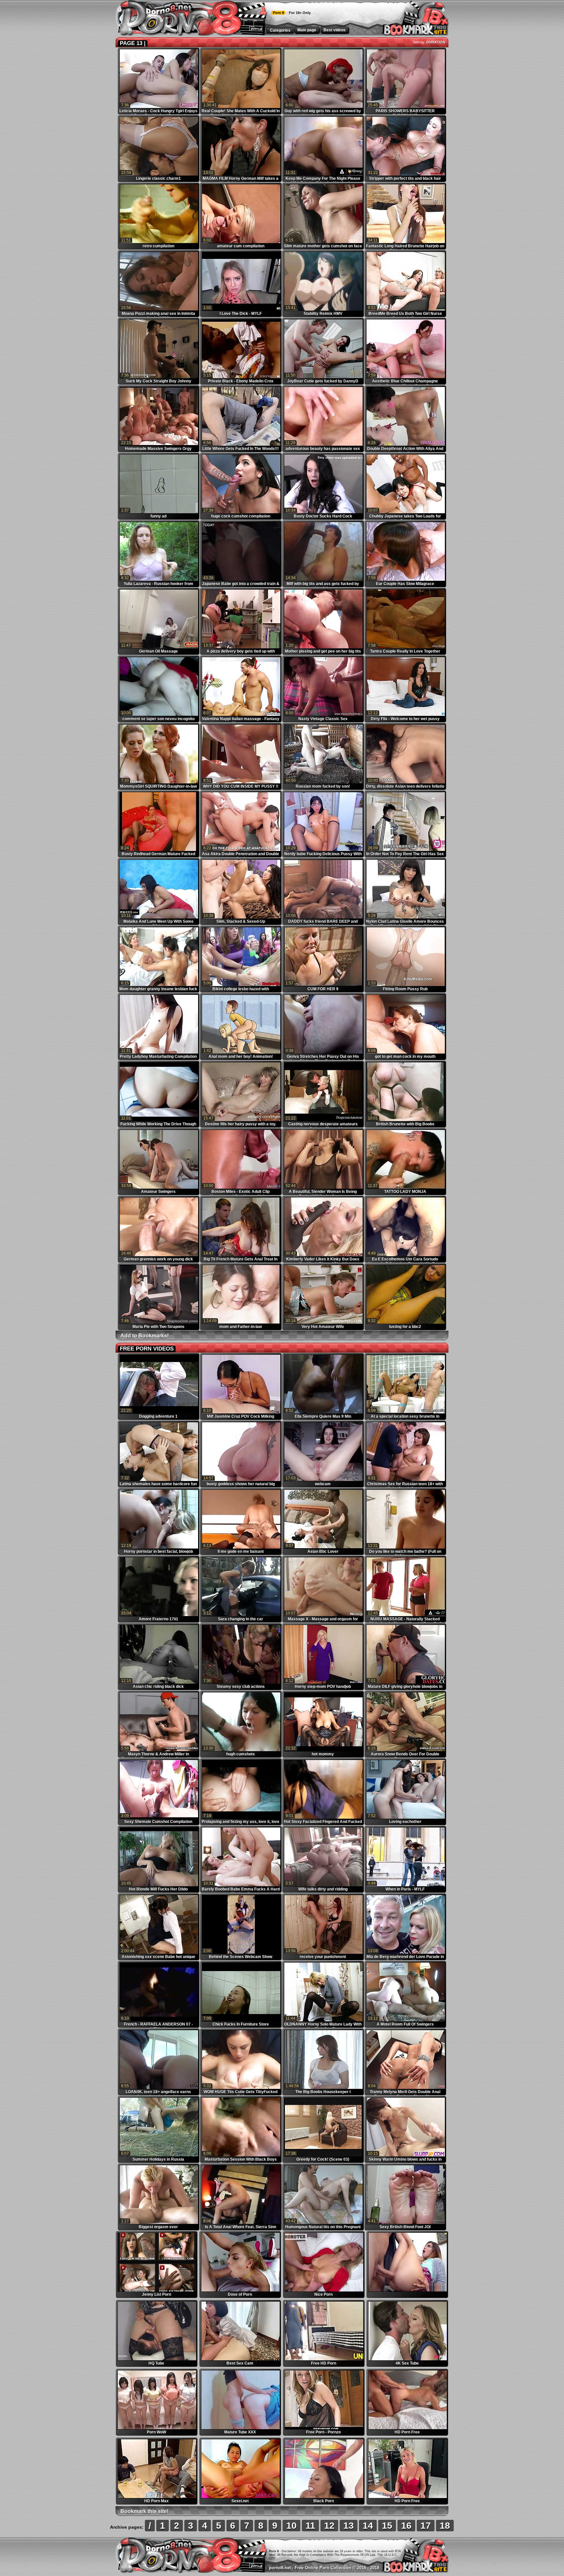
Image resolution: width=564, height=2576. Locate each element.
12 (329, 2526)
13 (349, 2526)
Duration (436, 42)
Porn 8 (278, 13)
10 (291, 2526)
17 (426, 2526)
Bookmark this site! (144, 2511)
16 (406, 2526)
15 (387, 2526)
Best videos (335, 30)
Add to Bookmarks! (145, 1336)
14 (368, 2526)
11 (310, 2526)
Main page (307, 30)
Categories (280, 30)
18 (445, 2526)
